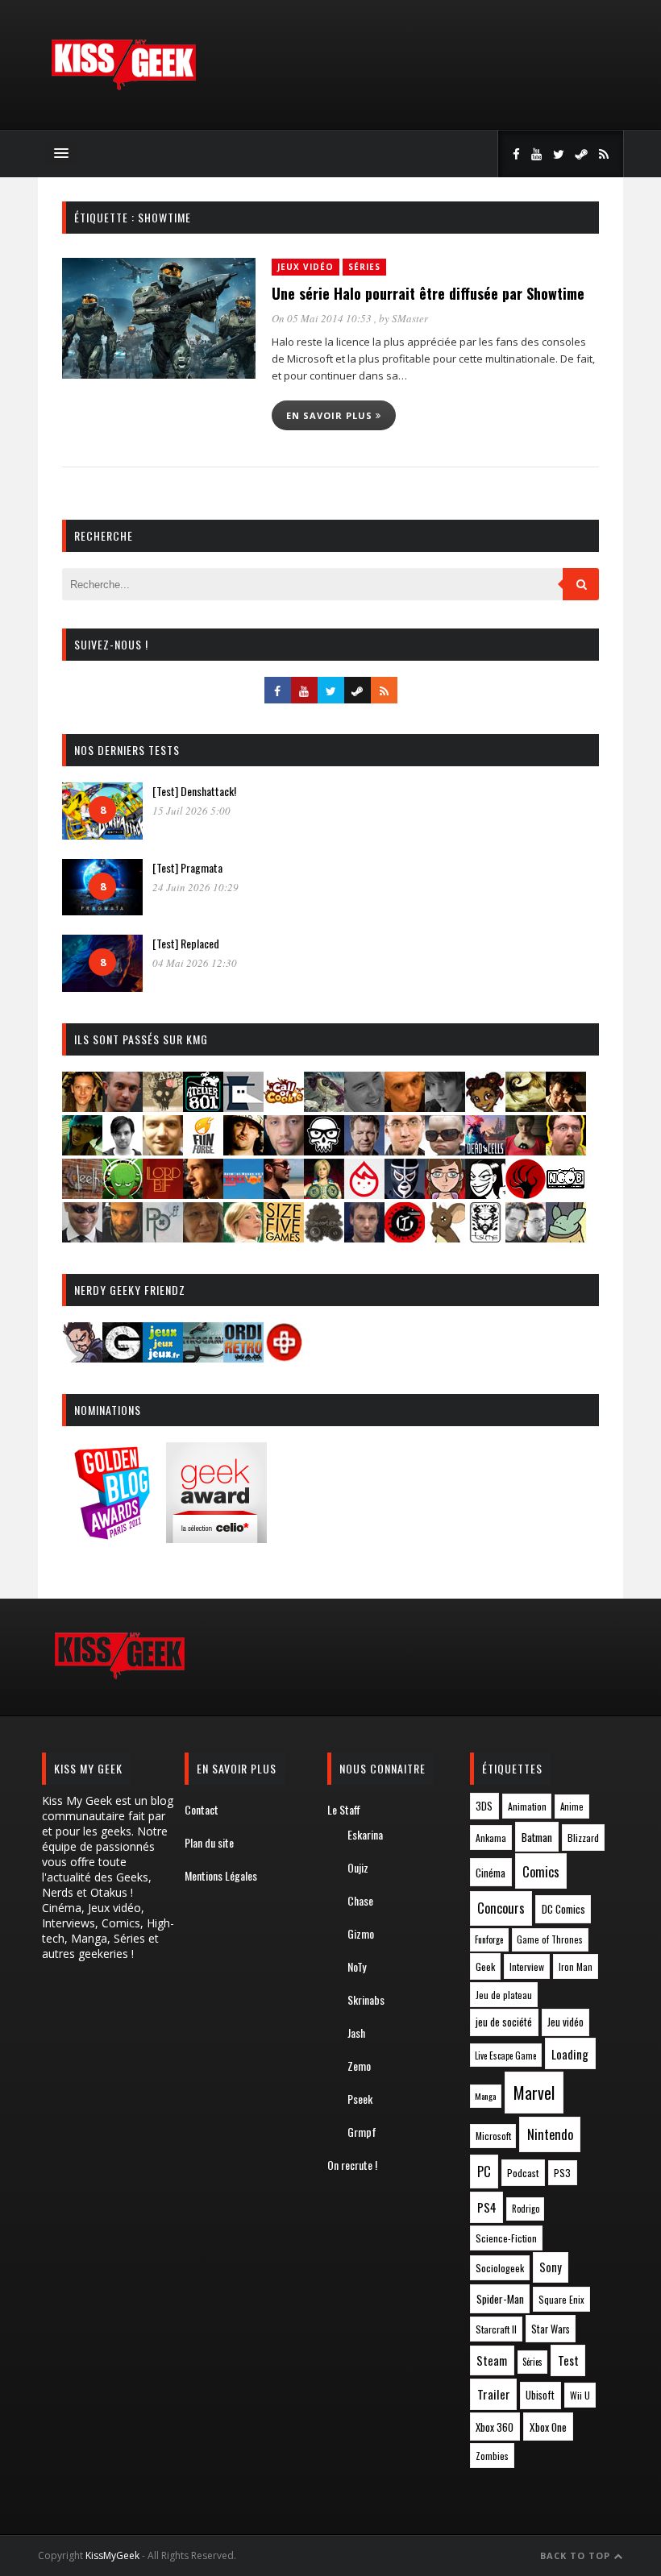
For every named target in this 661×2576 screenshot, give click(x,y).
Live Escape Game (505, 2055)
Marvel (534, 2093)
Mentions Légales (221, 1875)
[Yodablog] (566, 1237)
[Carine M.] (324, 1107)
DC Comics (563, 1909)
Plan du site (209, 1842)
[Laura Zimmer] (526, 1150)
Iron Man (576, 1966)
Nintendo (550, 2134)
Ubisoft (540, 2395)
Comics (541, 1871)
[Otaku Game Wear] (284, 1357)
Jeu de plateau (504, 1995)
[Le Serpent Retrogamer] (203, 1357)
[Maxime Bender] (284, 1194)
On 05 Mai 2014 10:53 (323, 318)
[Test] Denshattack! (194, 791)
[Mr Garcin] (405, 1194)
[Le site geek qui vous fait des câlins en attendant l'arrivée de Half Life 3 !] (123, 87)
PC (484, 2172)
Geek (485, 1966)
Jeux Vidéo (306, 267)
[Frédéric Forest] (163, 1150)
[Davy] (405, 1107)
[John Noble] (364, 1150)
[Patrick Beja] (123, 1237)
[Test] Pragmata (187, 867)
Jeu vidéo (565, 2022)
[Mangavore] (243, 1194)
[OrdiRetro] (243, 1357)
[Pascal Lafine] (82, 1237)
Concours (501, 1908)
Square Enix (561, 2299)
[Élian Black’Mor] (526, 1107)
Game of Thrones (550, 1939)
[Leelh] (82, 1194)
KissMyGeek (112, 2555)
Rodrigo (526, 2209)
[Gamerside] (123, 1357)
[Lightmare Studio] (123, 1194)
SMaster (410, 318)
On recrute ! (352, 2165)
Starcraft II (496, 2329)
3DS (484, 1806)
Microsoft (493, 2136)
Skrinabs (366, 1999)
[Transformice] (445, 1237)
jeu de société (504, 2022)
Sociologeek (500, 2268)
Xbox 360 (495, 2427)
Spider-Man (500, 2299)
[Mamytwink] (203, 1194)
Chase (360, 1900)
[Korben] (445, 1150)
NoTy (357, 1966)
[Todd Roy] (364, 1237)
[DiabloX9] (445, 1107)
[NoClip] (526, 1194)
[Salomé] (243, 1237)
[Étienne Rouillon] (566, 1107)
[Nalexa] (445, 1194)
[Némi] (485, 1194)
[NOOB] (566, 1194)
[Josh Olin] (405, 1150)
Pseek (360, 2099)
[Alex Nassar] (123, 1107)
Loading (570, 2054)
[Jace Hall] (284, 1150)
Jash (356, 2033)
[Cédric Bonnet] (364, 1107)
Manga (485, 2096)
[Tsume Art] (485, 1237)
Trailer (494, 2394)
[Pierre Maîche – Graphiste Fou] (82, 1357)
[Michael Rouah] (364, 1194)
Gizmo (361, 1933)
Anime (572, 1807)
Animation (527, 1806)
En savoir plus (331, 415)
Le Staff (344, 1809)
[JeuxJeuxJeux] (163, 1357)
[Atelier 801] (203, 1107)
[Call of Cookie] (284, 1107)
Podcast (523, 2173)
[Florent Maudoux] (82, 1150)
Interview (527, 1966)
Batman (537, 1837)
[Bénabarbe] (243, 1107)
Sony (551, 2267)
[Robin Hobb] (203, 1237)
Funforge (489, 1939)
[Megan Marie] (324, 1194)
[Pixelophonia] (163, 1237)
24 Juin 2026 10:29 (195, 887)
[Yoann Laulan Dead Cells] (485, 1150)
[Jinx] (324, 1150)
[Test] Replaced (186, 943)
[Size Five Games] (284, 1237)
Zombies (492, 2456)
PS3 (562, 2173)
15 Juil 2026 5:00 (191, 811)
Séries (364, 267)
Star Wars (551, 2329)
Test (568, 2360)
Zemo (359, 2066)
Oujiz (358, 1867)
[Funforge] (203, 1150)
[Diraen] (485, 1107)
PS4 (487, 2207)
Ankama (491, 1838)
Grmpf (362, 2132)
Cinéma (491, 1873)
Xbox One (548, 2427)
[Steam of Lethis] (324, 1237)
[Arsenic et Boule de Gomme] (163, 1107)
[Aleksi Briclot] (82, 1107)
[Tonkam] (405, 1237)
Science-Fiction (506, 2238)
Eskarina (365, 1834)
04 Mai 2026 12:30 (195, 963)
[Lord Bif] (163, 1194)
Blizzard (583, 1838)
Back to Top (577, 2555)
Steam (492, 2360)
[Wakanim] (526, 1237)
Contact (202, 1809)
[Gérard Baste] (243, 1150)
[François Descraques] (123, 1150)
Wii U (580, 2395)
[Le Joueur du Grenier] (566, 1150)
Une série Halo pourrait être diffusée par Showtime (428, 293)
